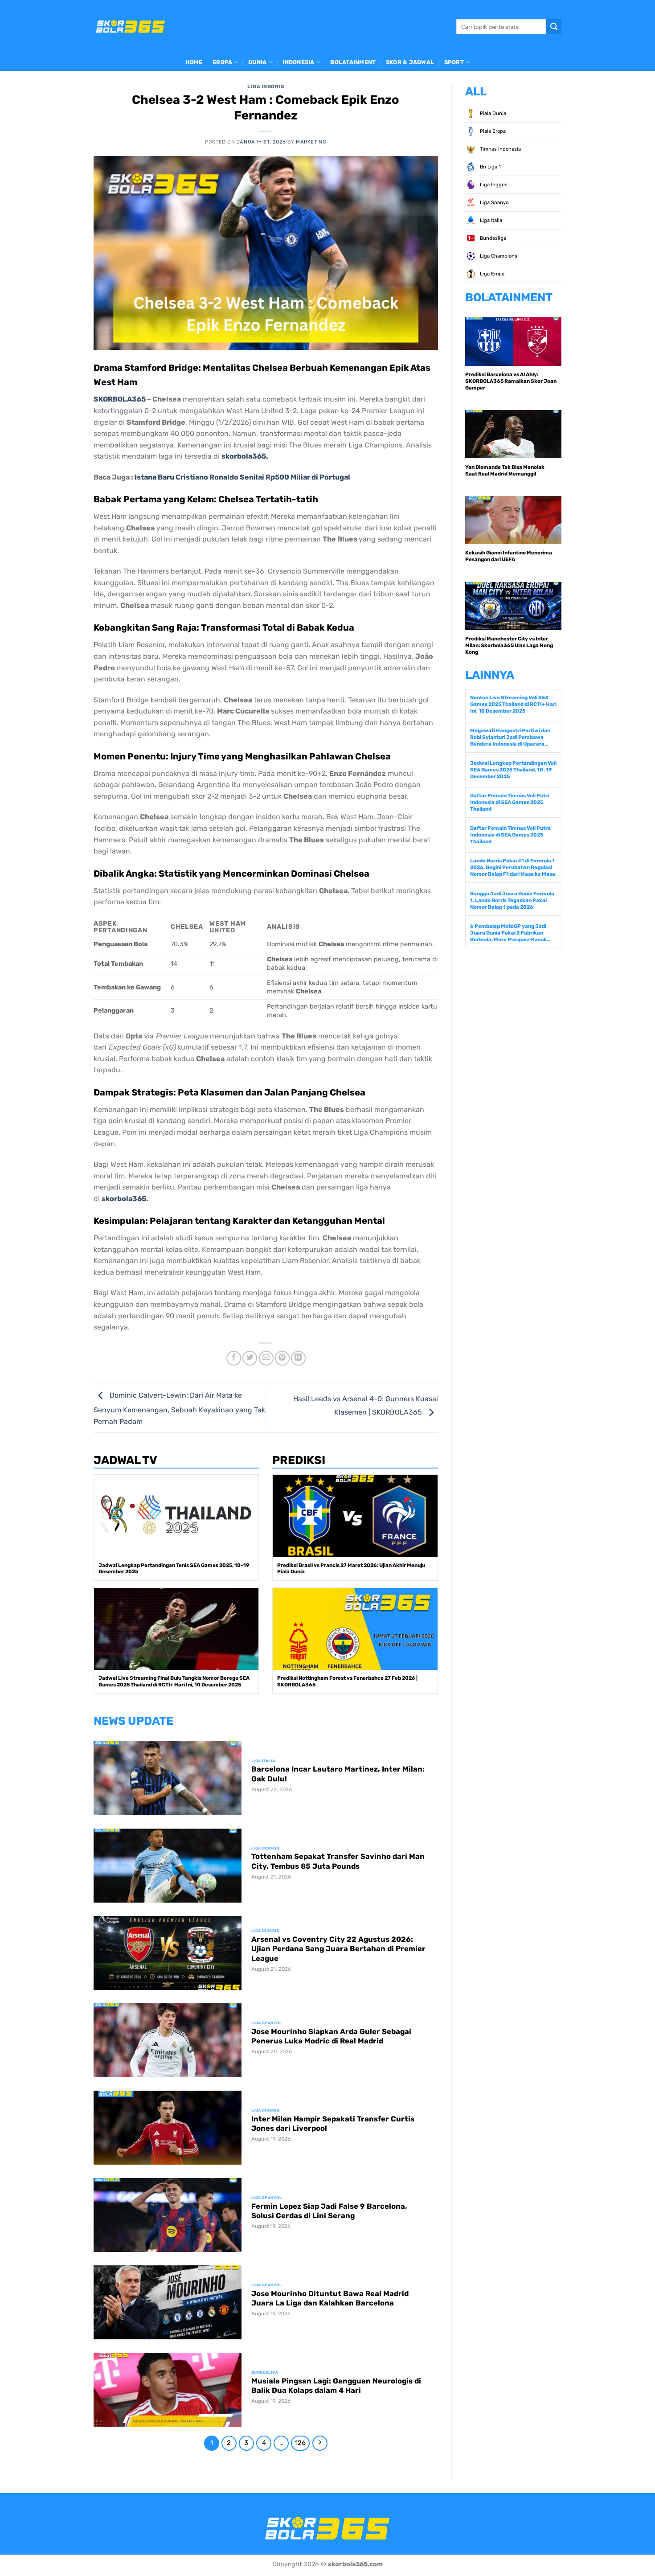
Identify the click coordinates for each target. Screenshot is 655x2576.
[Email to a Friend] (266, 1358)
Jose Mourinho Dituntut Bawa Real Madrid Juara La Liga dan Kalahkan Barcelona (330, 2299)
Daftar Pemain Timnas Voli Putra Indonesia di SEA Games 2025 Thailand (510, 835)
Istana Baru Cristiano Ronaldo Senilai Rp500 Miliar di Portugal (242, 477)
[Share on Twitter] (250, 1358)
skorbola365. (245, 456)
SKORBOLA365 (120, 399)
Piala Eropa (492, 131)
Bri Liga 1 (490, 167)
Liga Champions (498, 256)
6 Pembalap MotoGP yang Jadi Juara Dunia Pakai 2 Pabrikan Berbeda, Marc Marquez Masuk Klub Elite (508, 933)
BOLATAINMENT (353, 62)
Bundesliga (492, 238)
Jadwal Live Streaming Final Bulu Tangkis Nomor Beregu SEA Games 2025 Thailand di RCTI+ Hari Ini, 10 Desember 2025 (174, 1681)
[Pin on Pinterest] (282, 1358)
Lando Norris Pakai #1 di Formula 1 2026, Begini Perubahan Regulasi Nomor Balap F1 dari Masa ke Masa (513, 867)
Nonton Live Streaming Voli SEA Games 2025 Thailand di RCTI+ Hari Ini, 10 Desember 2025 (513, 704)
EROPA (222, 62)
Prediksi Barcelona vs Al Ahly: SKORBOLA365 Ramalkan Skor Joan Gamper (511, 381)
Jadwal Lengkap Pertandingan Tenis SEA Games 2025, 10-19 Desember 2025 (174, 1569)
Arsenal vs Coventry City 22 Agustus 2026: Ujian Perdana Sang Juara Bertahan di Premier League (338, 1949)
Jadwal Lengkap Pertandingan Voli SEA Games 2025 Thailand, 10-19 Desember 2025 (513, 770)
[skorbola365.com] (131, 27)
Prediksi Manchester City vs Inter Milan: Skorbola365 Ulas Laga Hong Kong (509, 645)
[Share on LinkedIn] (298, 1358)
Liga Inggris (266, 87)
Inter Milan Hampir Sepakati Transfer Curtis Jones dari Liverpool (333, 2124)
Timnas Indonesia (500, 149)
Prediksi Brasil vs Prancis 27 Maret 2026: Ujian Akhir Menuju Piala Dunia (351, 1569)
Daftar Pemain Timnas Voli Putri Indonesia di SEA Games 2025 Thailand (510, 802)
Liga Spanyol (494, 203)
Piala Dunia (492, 113)
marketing (311, 142)
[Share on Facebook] (234, 1358)
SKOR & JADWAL (410, 62)
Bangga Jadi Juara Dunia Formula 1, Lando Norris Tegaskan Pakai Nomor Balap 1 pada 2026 (512, 900)
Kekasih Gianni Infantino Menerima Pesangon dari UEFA (509, 556)
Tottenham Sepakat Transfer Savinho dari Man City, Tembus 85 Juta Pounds (338, 1861)
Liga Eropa (491, 274)
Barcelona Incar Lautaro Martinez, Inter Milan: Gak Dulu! (338, 1774)
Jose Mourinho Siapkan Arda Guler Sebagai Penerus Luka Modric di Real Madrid (331, 2037)
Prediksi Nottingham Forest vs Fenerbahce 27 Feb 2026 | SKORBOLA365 (347, 1681)
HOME (194, 62)
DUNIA (257, 62)
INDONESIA (298, 62)
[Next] (320, 2443)
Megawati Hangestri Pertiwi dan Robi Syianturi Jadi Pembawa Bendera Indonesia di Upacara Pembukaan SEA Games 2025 (510, 737)
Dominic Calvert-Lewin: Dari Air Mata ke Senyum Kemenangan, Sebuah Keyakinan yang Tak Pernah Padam (179, 1408)
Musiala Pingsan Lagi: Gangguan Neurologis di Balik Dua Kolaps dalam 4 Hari (336, 2386)
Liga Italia (490, 220)
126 (300, 2443)
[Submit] (554, 27)
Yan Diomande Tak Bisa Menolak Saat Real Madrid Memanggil (505, 470)
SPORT (454, 62)
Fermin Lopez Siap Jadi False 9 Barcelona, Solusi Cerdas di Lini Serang (329, 2211)
